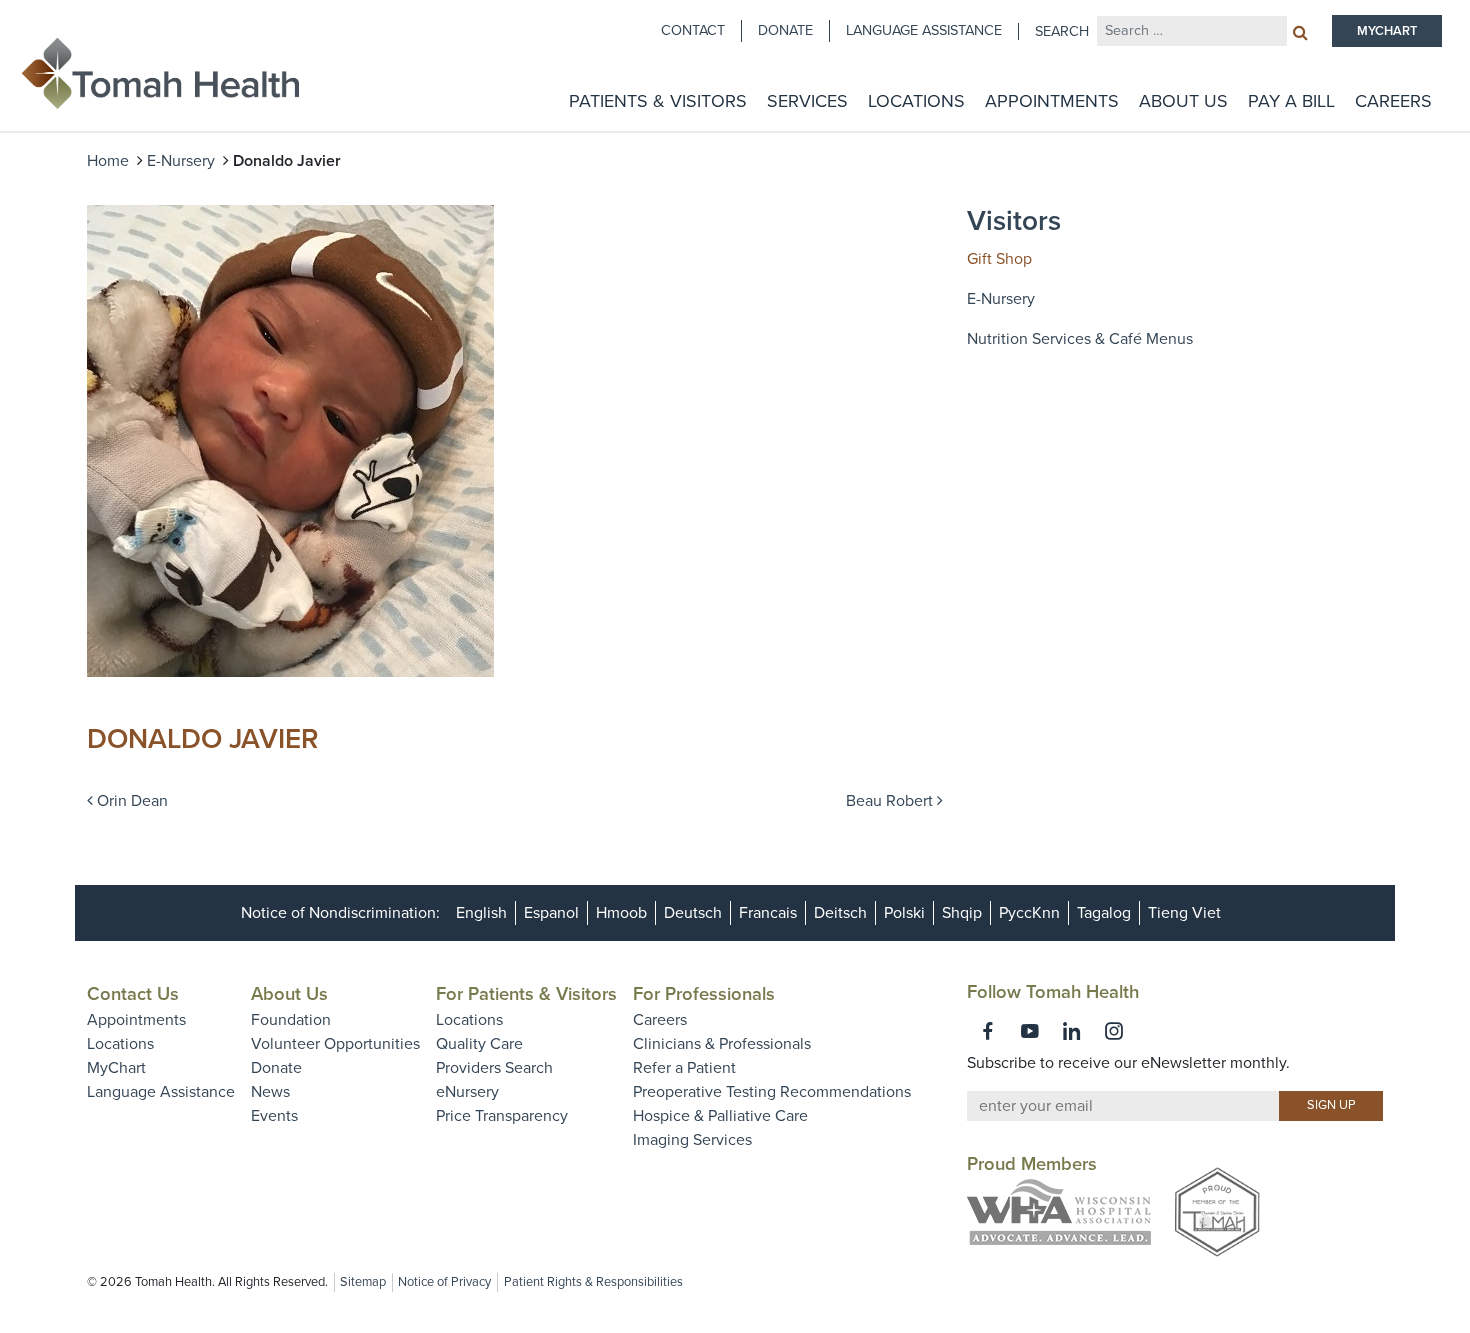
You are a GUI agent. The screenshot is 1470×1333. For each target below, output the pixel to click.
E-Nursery (181, 161)
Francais (768, 913)
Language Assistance (924, 30)
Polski (904, 913)
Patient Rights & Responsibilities (593, 1282)
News (270, 1092)
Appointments (1052, 101)
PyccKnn (1029, 913)
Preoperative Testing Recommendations (772, 1092)
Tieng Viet (1184, 913)
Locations (916, 101)
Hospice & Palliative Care (720, 1116)
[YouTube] (1030, 1031)
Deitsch (840, 913)
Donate (785, 30)
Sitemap (363, 1282)
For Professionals (704, 994)
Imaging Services (692, 1140)
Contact (693, 30)
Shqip (962, 913)
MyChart (116, 1068)
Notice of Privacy (444, 1282)
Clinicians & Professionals (722, 1044)
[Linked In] (1072, 1031)
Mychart (1387, 31)
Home (108, 161)
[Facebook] (988, 1031)
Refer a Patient (684, 1068)
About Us (1183, 101)
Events (274, 1116)
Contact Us (133, 994)
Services (807, 101)
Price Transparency (502, 1116)
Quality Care (479, 1044)
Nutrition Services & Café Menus (1080, 339)
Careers (1393, 101)
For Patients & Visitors (526, 994)
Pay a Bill (1291, 101)
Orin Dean (130, 801)
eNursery (467, 1092)
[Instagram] (1114, 1031)
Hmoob (621, 913)
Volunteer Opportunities (335, 1044)
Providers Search (494, 1068)
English (481, 913)
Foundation (291, 1020)
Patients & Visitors (658, 101)
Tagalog (1104, 913)
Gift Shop (999, 259)
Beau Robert (891, 801)
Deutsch (693, 913)
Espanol (551, 913)
